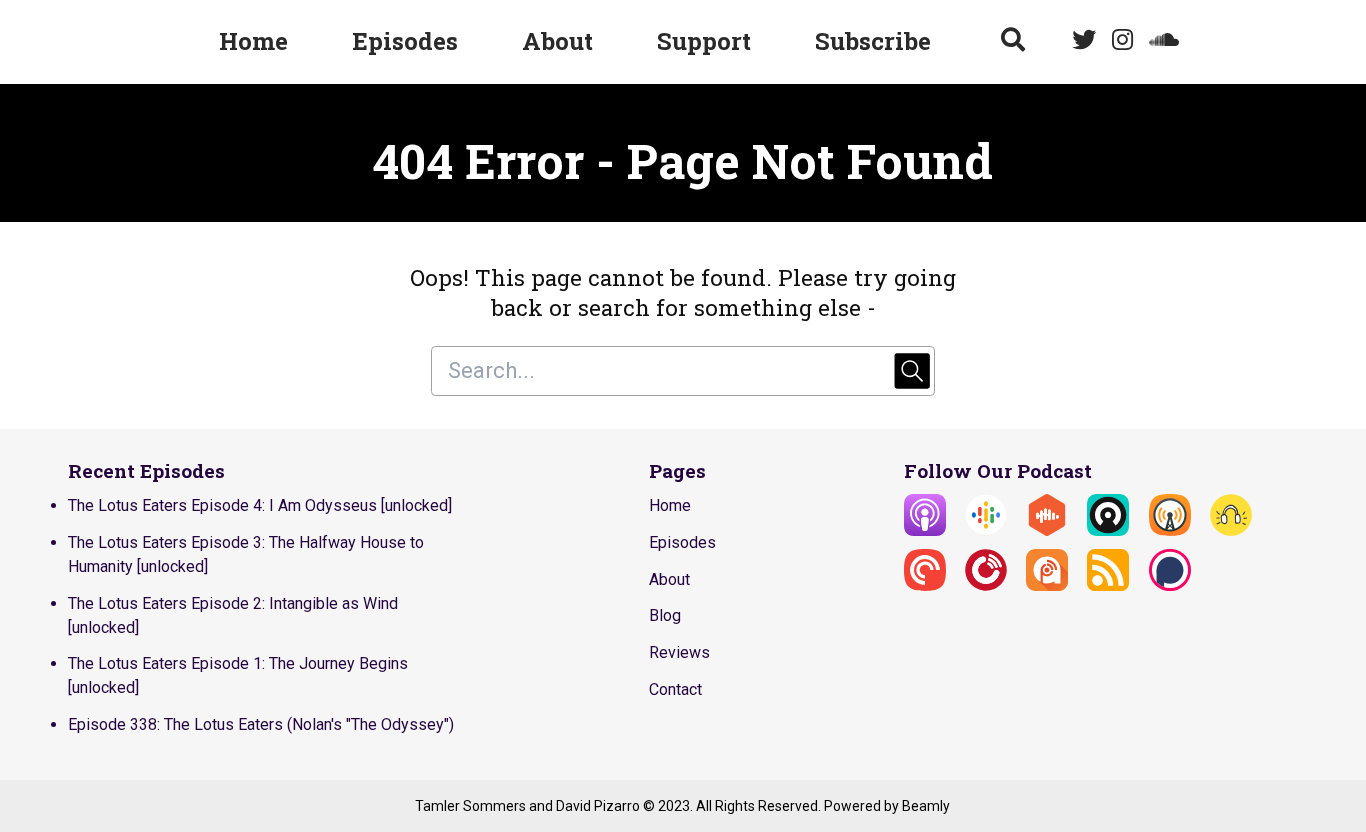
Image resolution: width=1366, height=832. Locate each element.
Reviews (679, 652)
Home (253, 41)
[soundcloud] (1160, 42)
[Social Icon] (1084, 42)
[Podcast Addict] (1047, 585)
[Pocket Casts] (925, 585)
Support (704, 41)
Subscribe (873, 41)
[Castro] (1108, 530)
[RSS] (1108, 585)
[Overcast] (1170, 530)
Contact (675, 689)
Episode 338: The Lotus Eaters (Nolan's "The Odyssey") (261, 724)
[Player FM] (986, 585)
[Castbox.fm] (1047, 530)
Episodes (405, 41)
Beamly (926, 806)
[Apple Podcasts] (925, 530)
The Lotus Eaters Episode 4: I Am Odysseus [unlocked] (260, 505)
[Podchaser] (1170, 585)
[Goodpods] (1231, 530)
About (557, 41)
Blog (665, 615)
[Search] (1013, 42)
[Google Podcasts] (986, 530)
